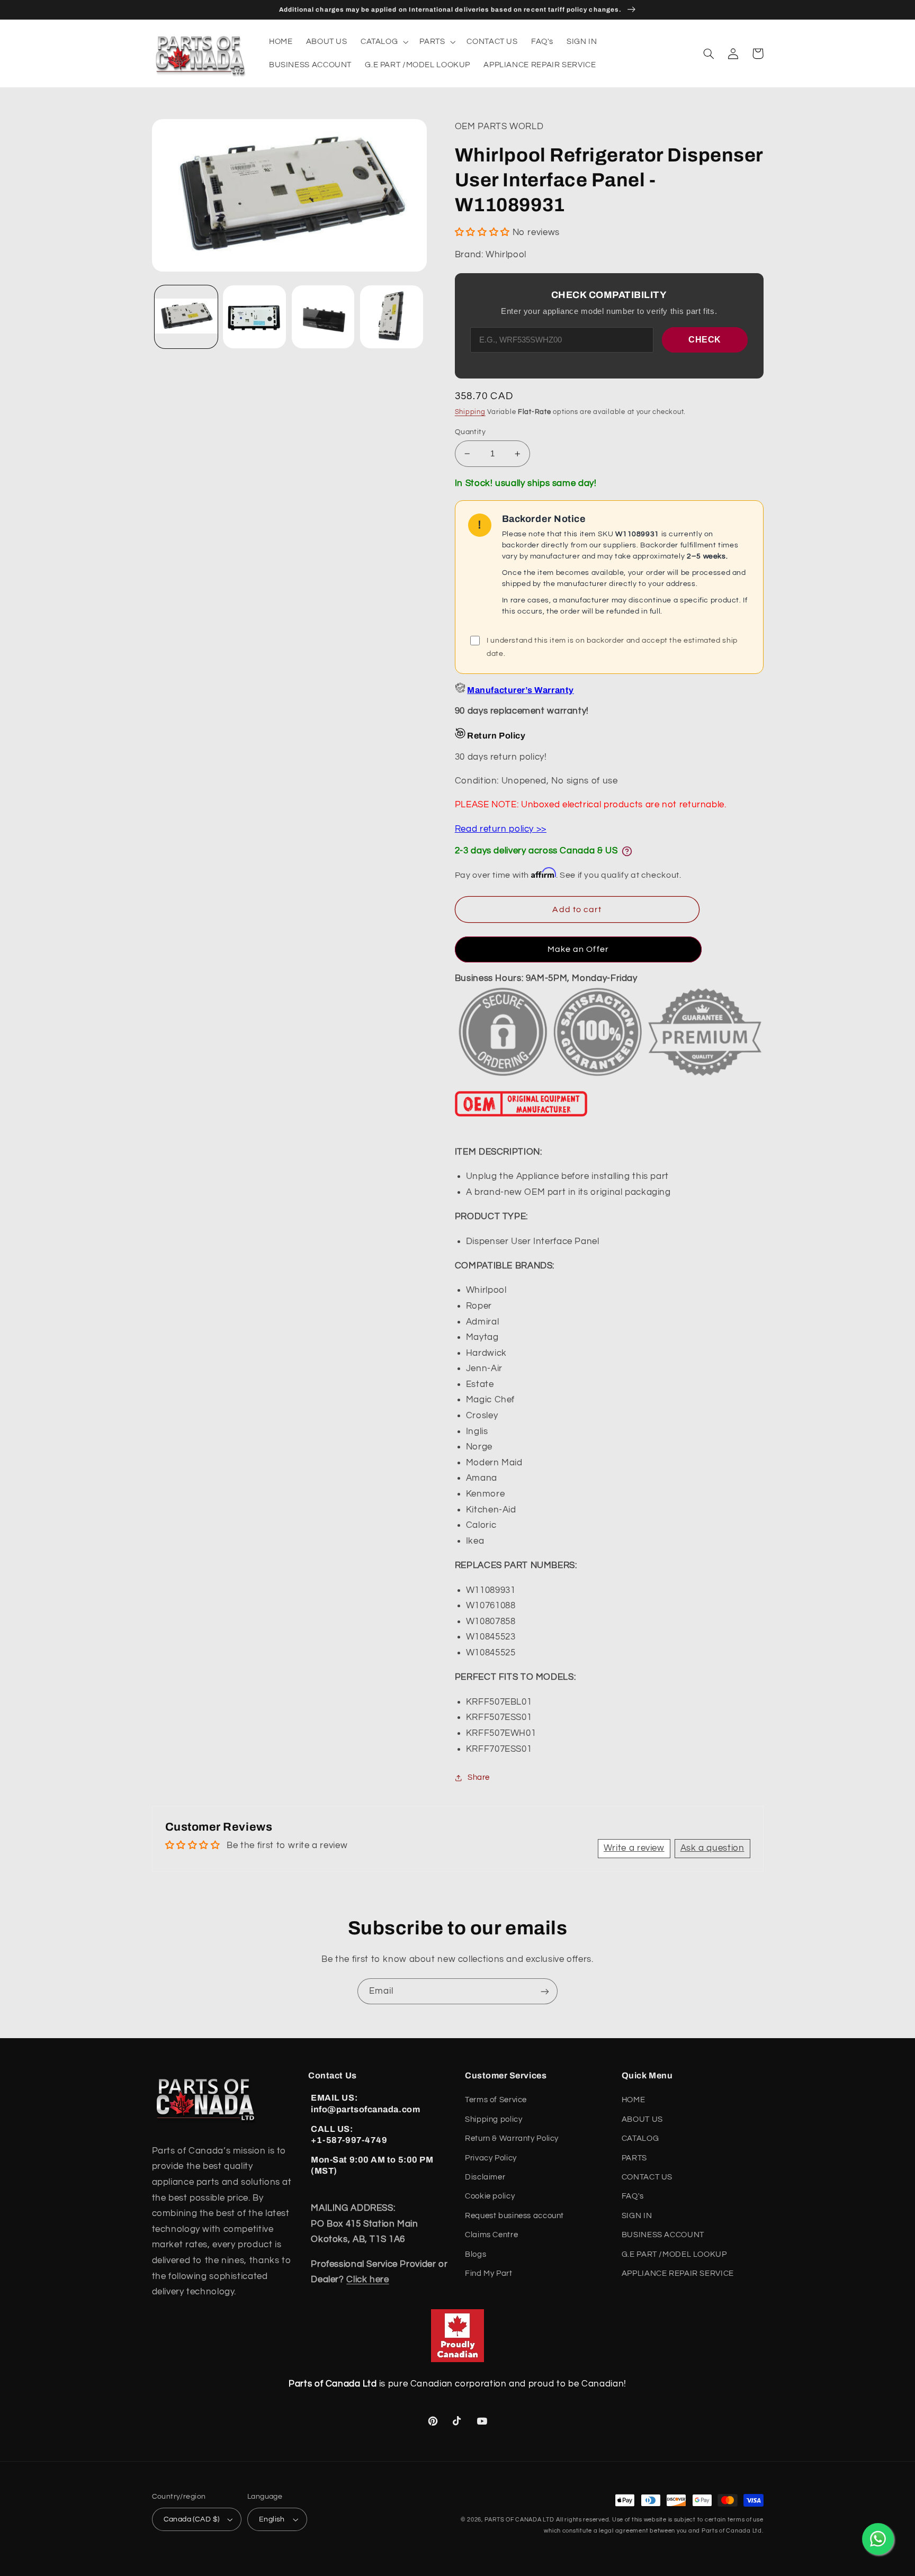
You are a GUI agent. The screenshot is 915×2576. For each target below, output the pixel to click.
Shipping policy (494, 2119)
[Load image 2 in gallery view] (254, 317)
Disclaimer (485, 2177)
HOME (634, 2100)
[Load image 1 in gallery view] (186, 317)
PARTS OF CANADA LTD (519, 2520)
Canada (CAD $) (192, 2519)
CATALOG (640, 2138)
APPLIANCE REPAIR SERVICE (678, 2273)
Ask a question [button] (712, 1848)
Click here (367, 2280)
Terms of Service (496, 2100)
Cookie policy (490, 2196)
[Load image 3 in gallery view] (323, 317)
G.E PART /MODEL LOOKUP (674, 2254)
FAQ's (633, 2196)
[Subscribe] (545, 1991)
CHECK (705, 340)
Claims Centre (491, 2235)
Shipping (470, 412)
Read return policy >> (501, 829)
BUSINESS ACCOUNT (663, 2235)
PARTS (634, 2158)
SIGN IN (637, 2216)
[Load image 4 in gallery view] (392, 317)
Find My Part (489, 2273)
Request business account (514, 2216)
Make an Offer (578, 949)
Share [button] (479, 1777)
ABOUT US (642, 2119)
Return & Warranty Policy (512, 2138)
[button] (383, 42)
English (272, 2519)
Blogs (476, 2254)
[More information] (627, 851)
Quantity (470, 432)
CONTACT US (647, 2177)
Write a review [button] (634, 1848)
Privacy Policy (491, 2158)
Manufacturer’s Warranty (520, 690)
